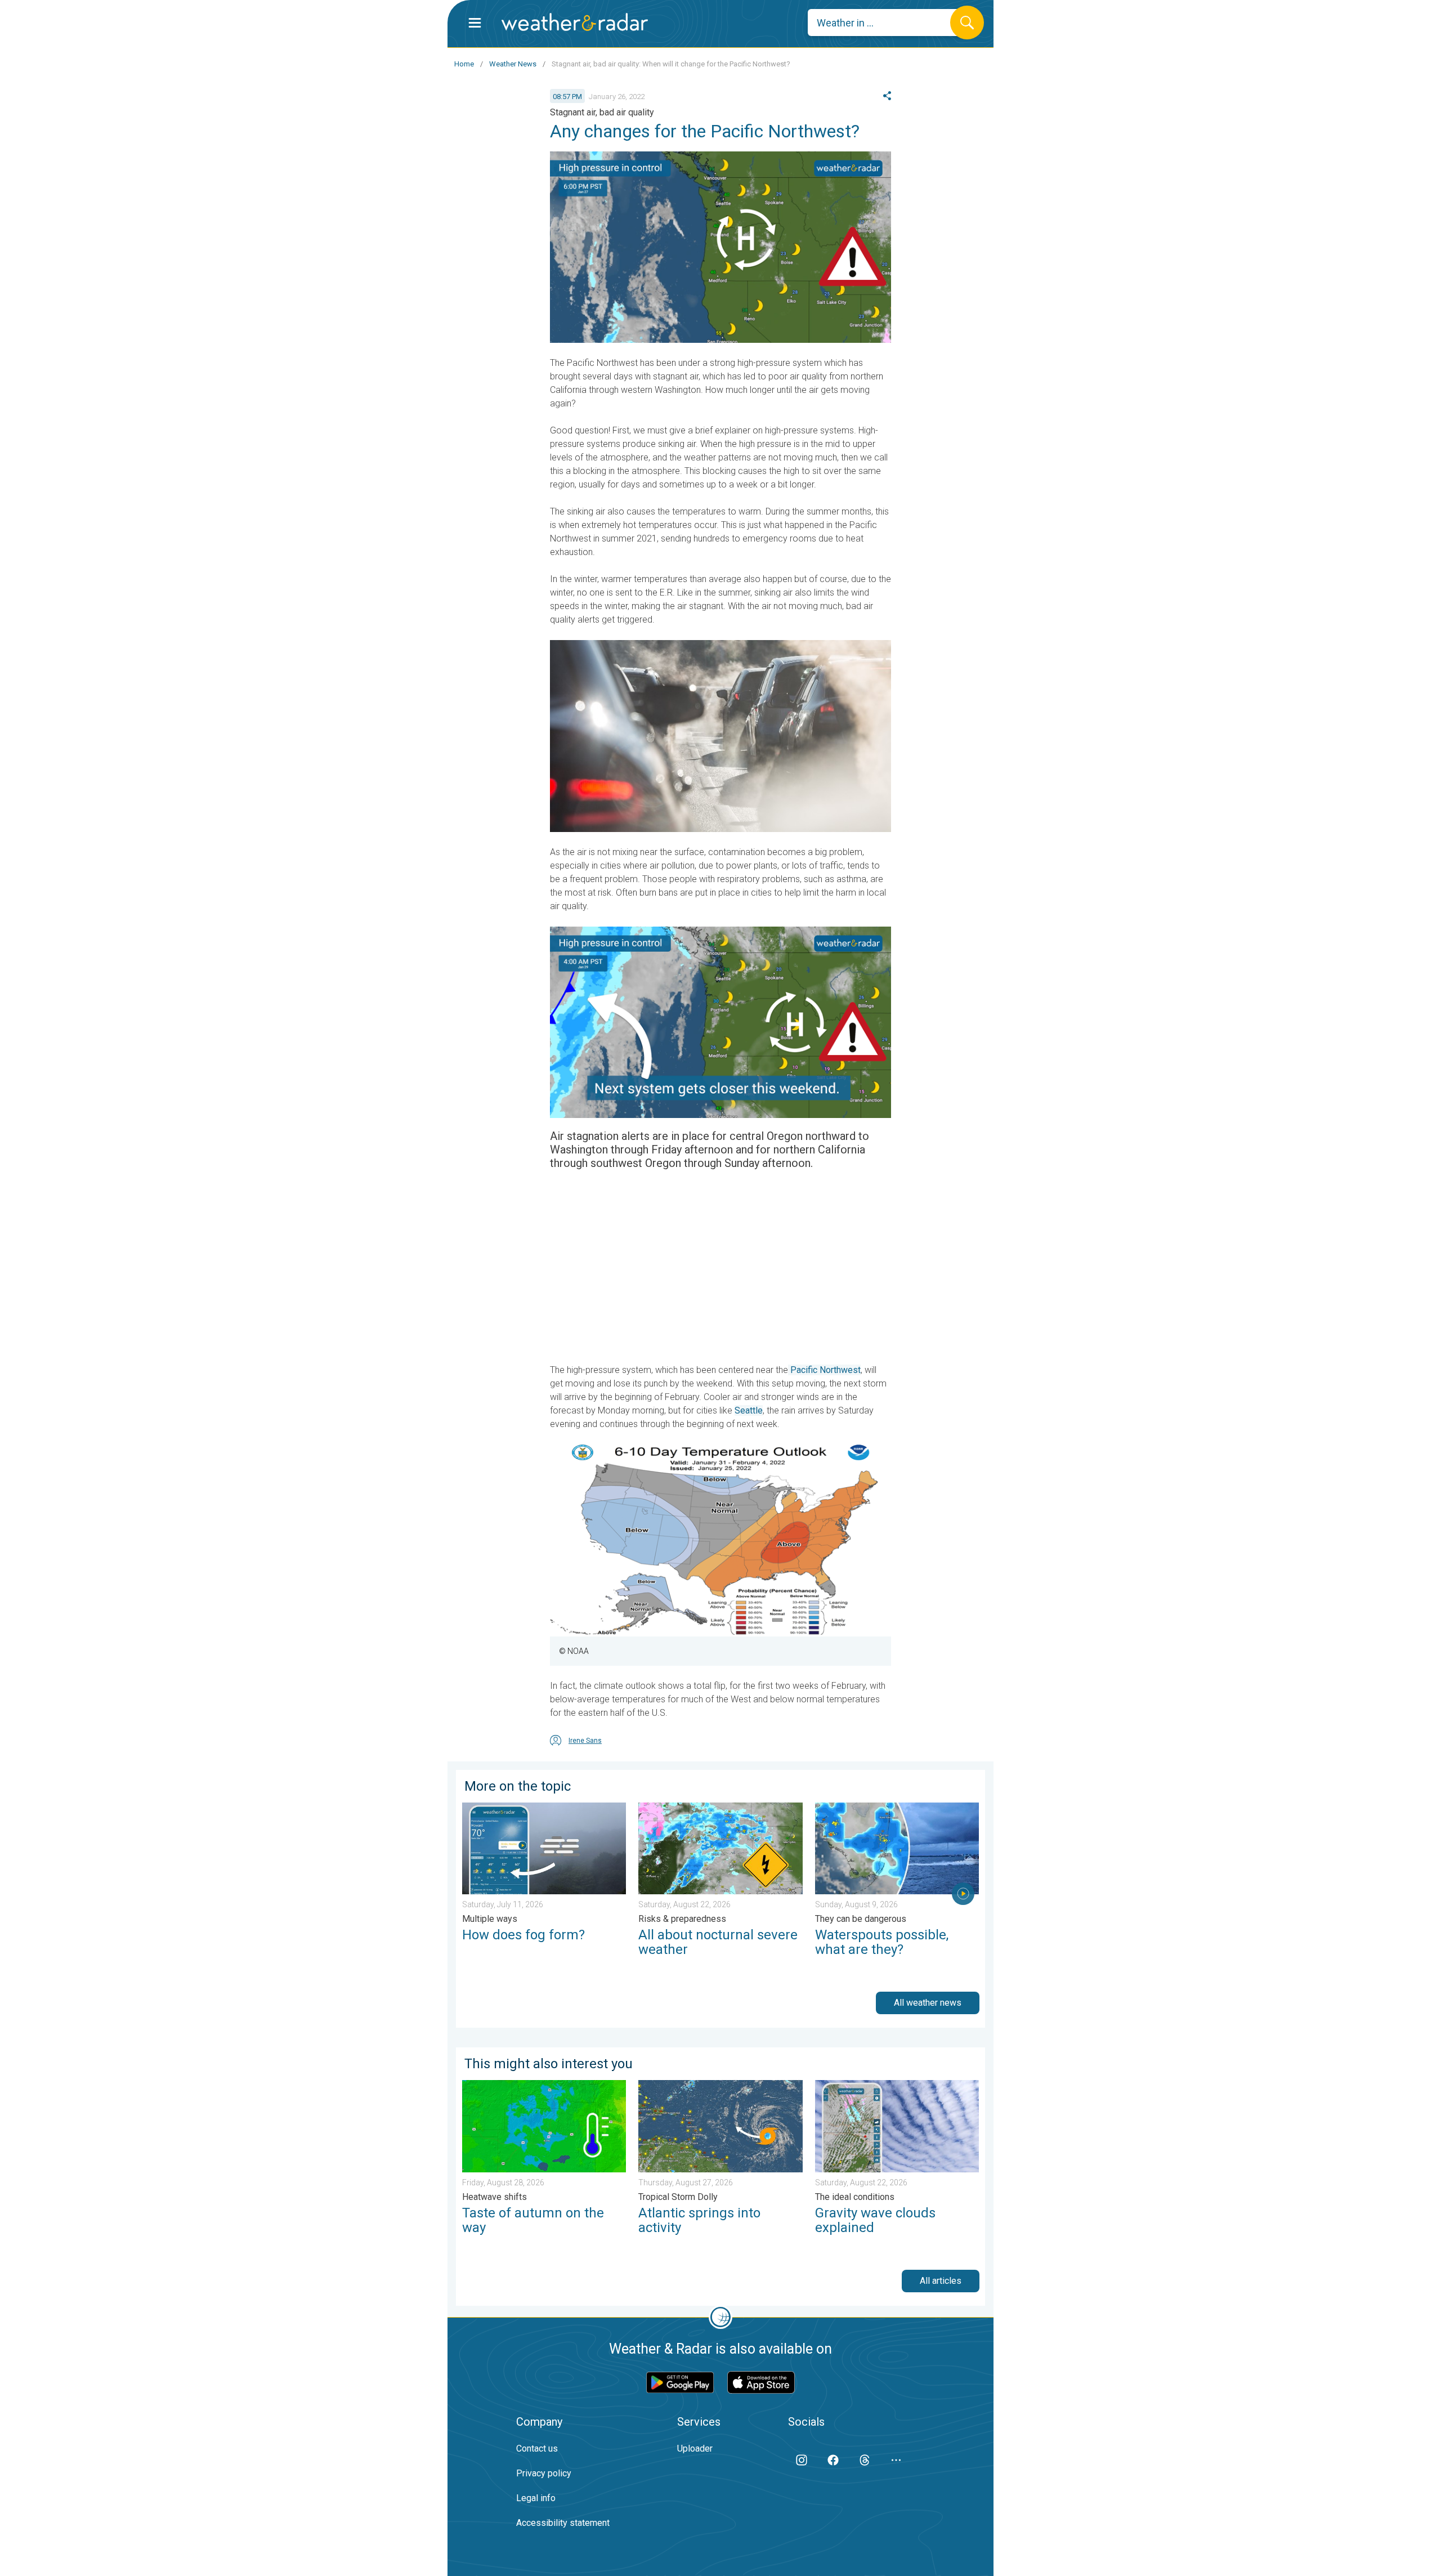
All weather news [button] (928, 2003)
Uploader (695, 2448)
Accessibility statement (563, 2523)
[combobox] (887, 23)
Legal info (536, 2498)
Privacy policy (544, 2473)
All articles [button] (941, 2281)
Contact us (537, 2448)
